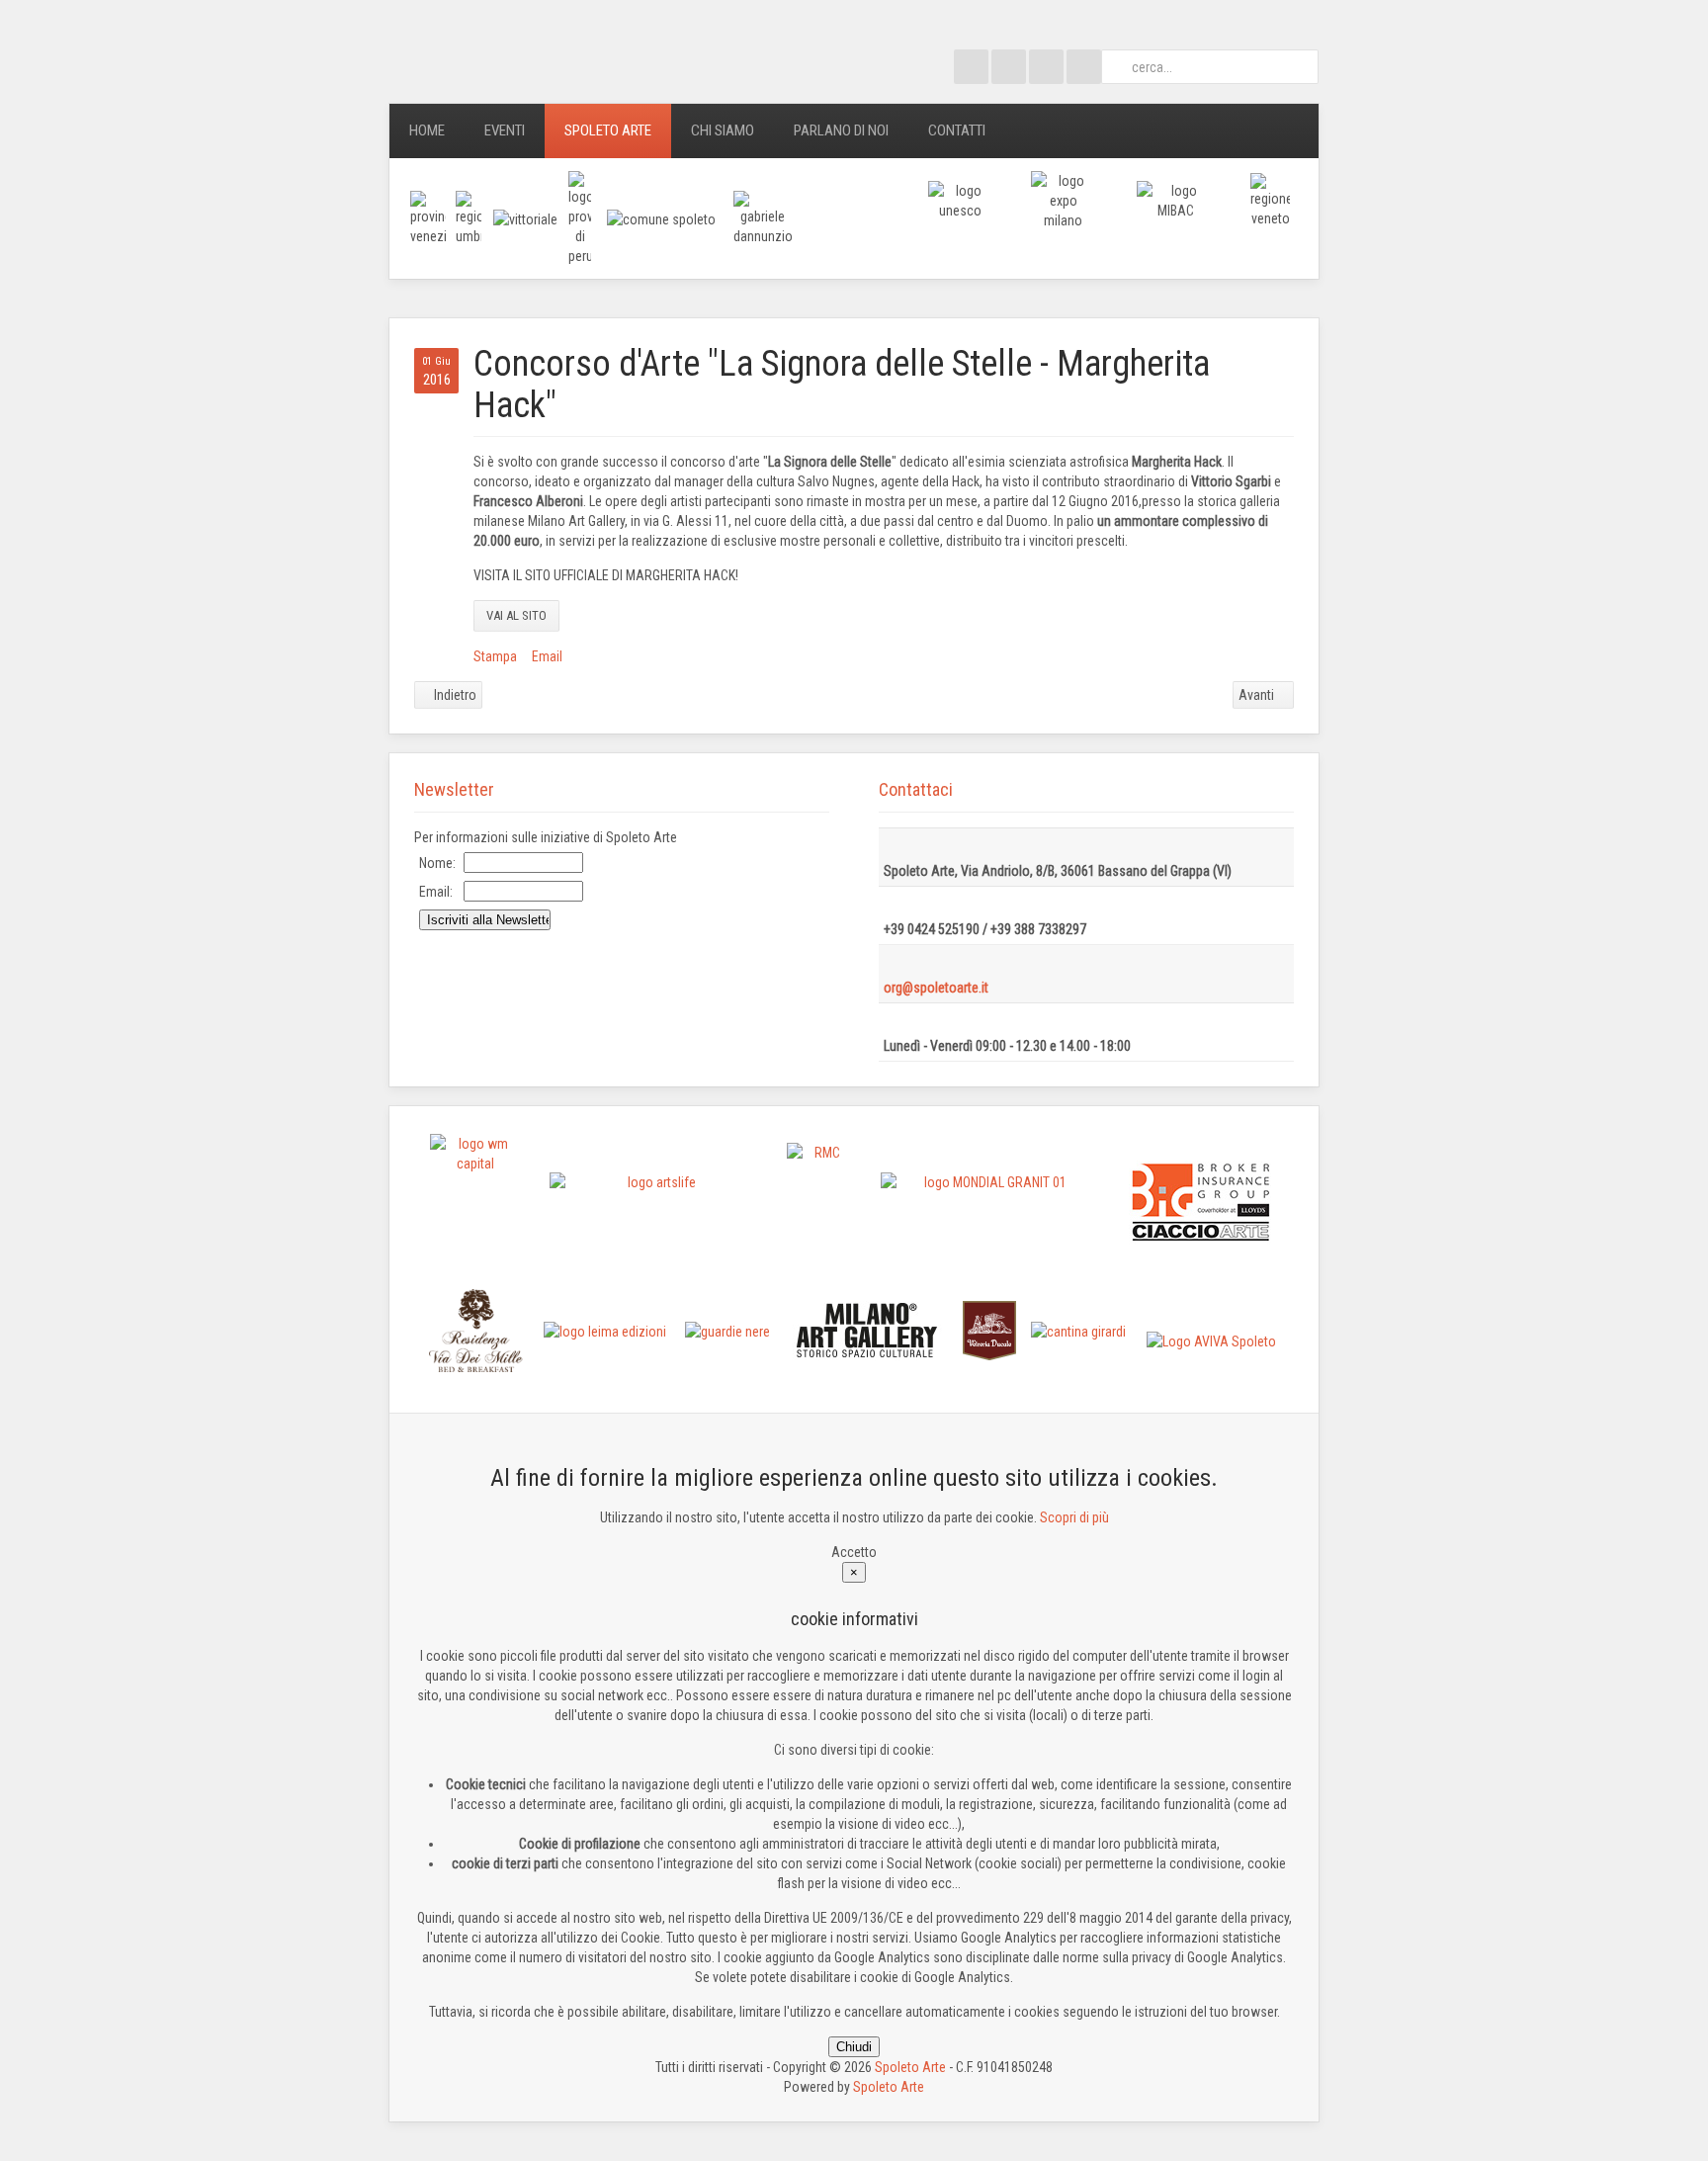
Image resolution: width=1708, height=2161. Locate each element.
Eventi (505, 130)
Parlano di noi (841, 130)
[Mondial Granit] (987, 1202)
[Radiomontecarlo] (819, 1202)
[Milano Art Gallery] (867, 1330)
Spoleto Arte (608, 130)
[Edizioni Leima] (605, 1330)
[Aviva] (1211, 1340)
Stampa (495, 656)
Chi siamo (723, 130)
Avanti (1258, 695)
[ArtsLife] (654, 1202)
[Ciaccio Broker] (1201, 1201)
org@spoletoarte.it (936, 988)
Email (547, 656)
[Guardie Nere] (727, 1330)
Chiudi (854, 2047)
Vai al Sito (516, 615)
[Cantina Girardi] (1078, 1330)
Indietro (454, 695)
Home (427, 130)
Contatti (957, 130)
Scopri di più (1074, 1517)
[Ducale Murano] (989, 1330)
